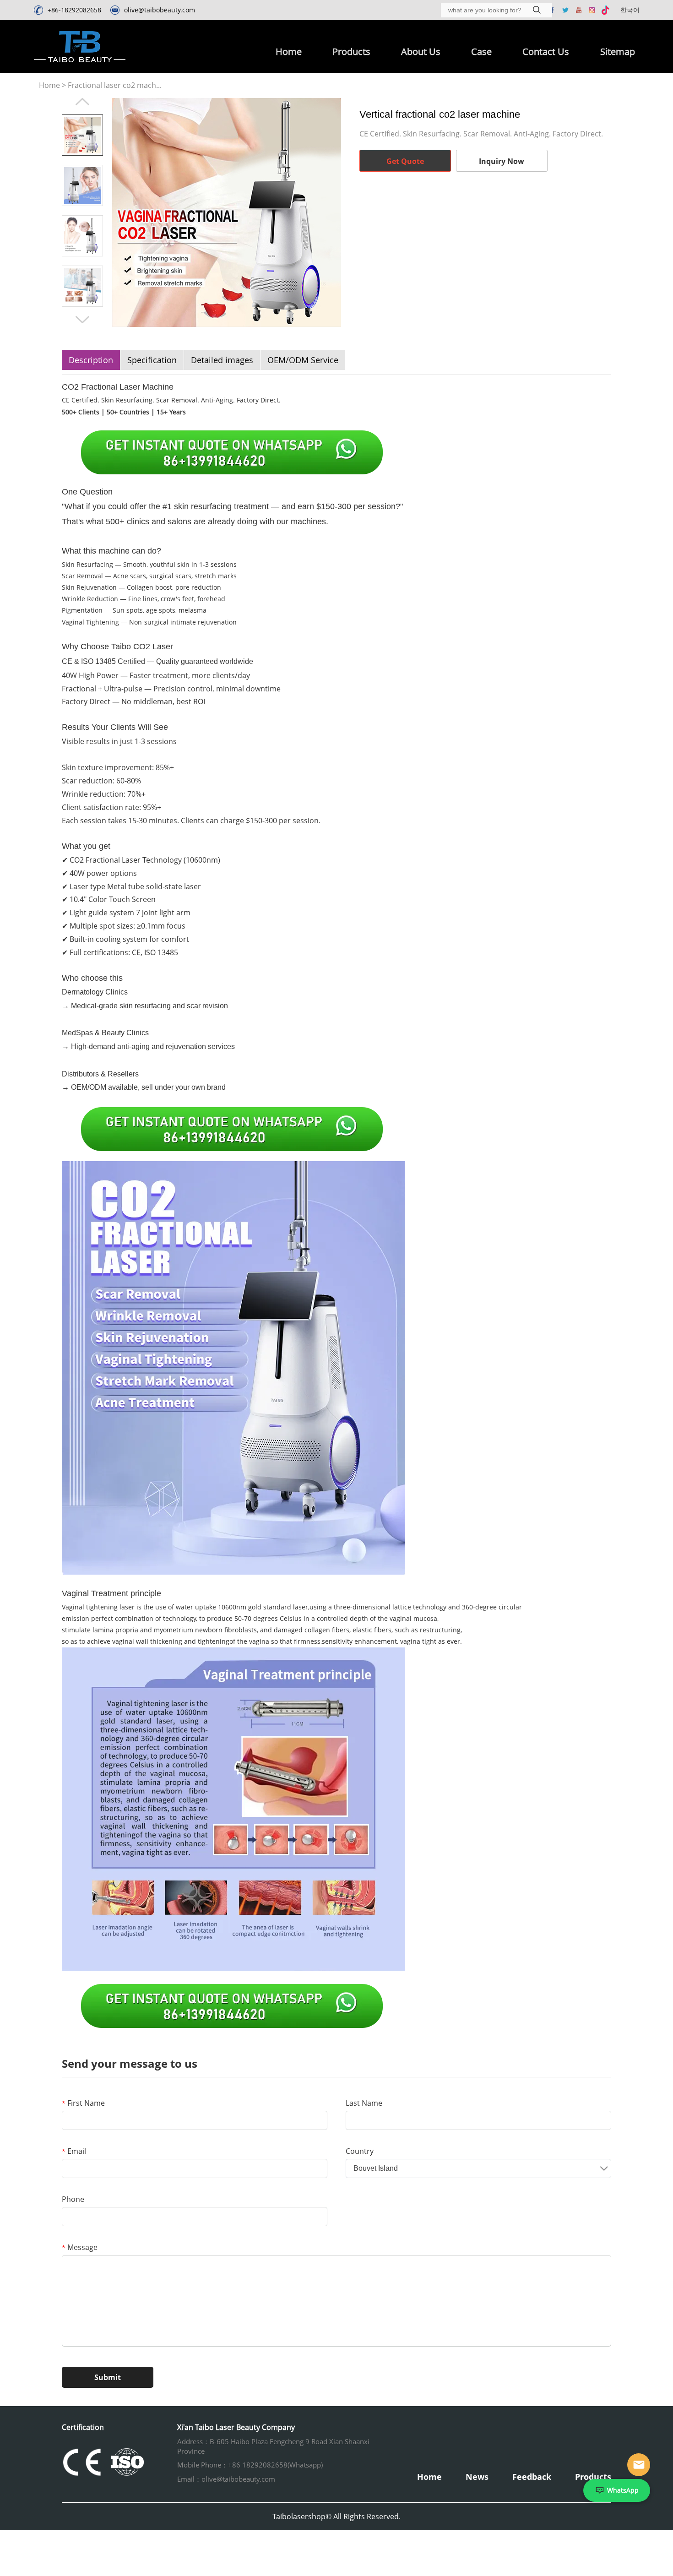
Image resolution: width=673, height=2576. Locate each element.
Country (360, 2151)
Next (82, 320)
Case (481, 52)
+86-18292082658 (74, 10)
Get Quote (405, 161)
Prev (82, 102)
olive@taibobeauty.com (160, 10)
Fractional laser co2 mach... (115, 85)
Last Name (364, 2103)
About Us (421, 52)
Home (289, 52)
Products (351, 52)
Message (80, 2247)
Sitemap (618, 52)
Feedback (532, 2477)
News (477, 2477)
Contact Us (546, 52)
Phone (73, 2199)
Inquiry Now (502, 161)
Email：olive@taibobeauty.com (226, 2479)
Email (74, 2151)
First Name (83, 2103)
